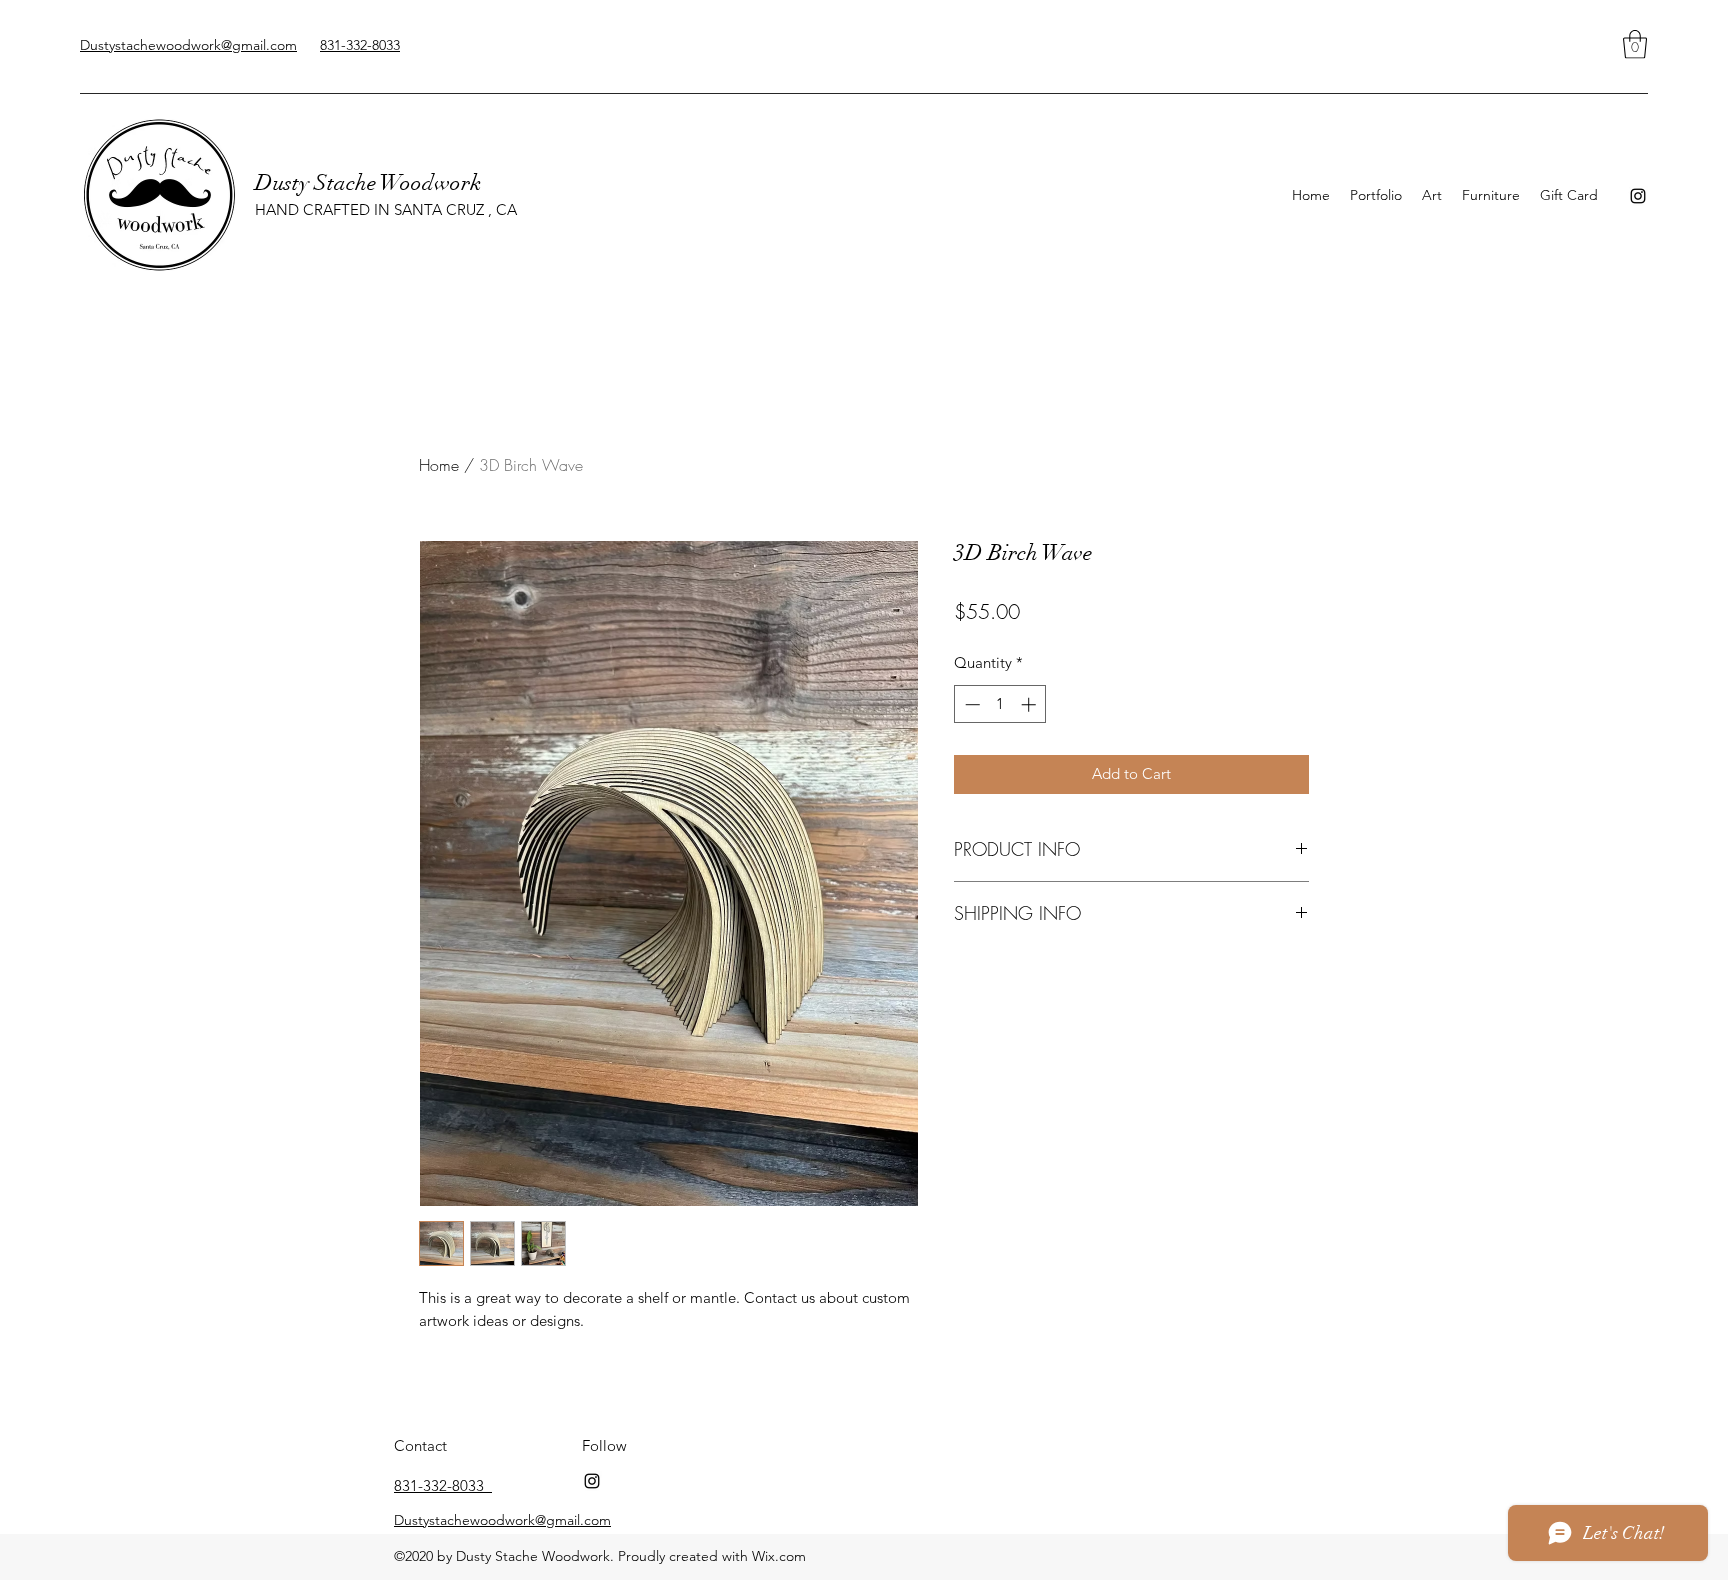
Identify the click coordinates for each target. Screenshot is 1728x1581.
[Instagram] (1638, 196)
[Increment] (1030, 704)
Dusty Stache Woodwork (368, 182)
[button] (1635, 44)
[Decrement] (970, 704)
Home (439, 465)
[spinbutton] (1000, 704)
